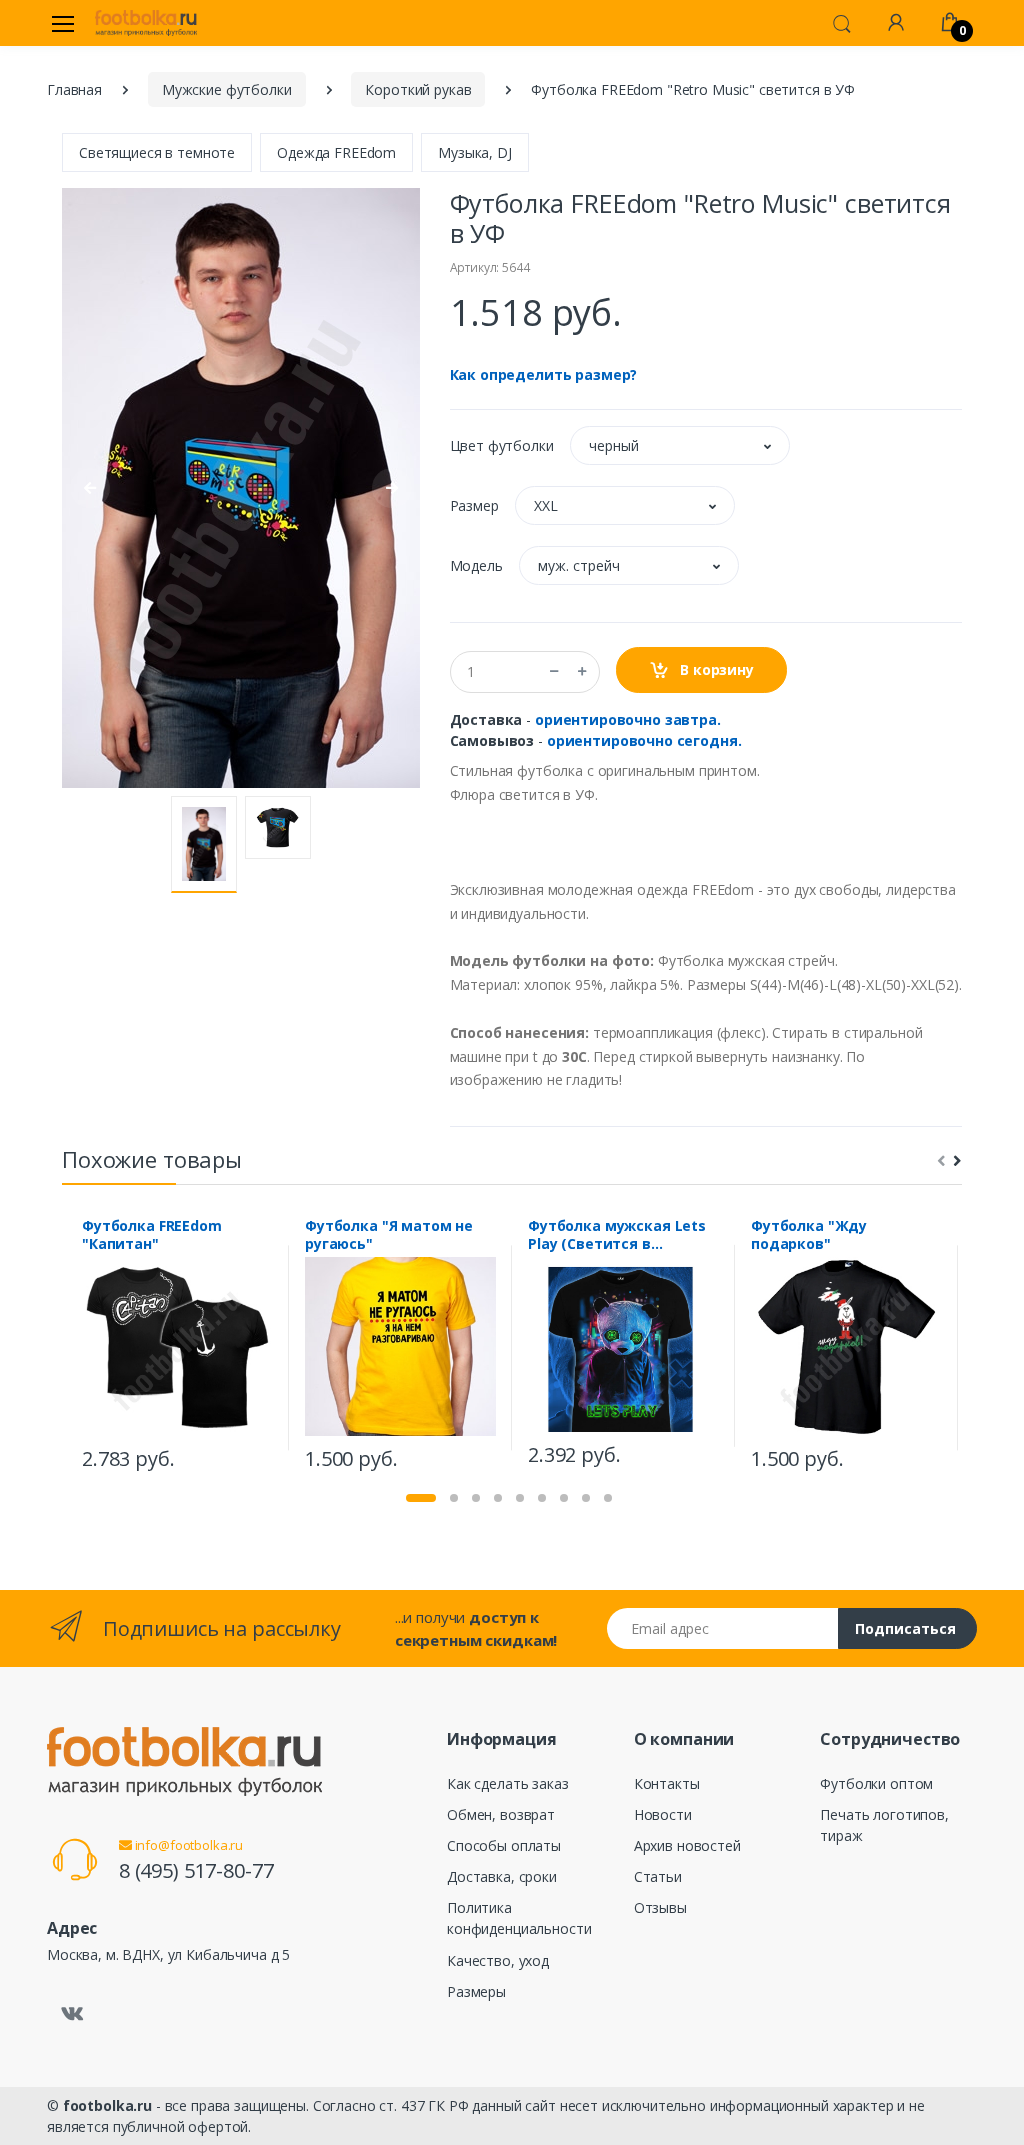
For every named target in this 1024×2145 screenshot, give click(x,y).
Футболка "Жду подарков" (809, 1235)
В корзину (715, 669)
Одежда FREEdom (336, 152)
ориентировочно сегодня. (644, 740)
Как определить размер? (544, 374)
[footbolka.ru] (146, 23)
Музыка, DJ (475, 152)
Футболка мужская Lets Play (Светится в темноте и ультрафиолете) (617, 1235)
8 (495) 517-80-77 (196, 1870)
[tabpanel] (177, 1347)
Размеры (476, 1991)
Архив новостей (687, 1845)
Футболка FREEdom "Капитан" (152, 1235)
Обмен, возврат (501, 1814)
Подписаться (905, 1628)
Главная (74, 89)
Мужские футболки (227, 89)
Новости (663, 1814)
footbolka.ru (107, 2105)
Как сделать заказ (508, 1783)
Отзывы (660, 1907)
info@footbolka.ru (187, 1845)
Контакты (667, 1783)
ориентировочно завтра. (628, 719)
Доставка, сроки (502, 1876)
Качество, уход (498, 1960)
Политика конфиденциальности (519, 1918)
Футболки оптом (876, 1783)
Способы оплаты (504, 1845)
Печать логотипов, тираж (884, 1825)
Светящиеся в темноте (157, 152)
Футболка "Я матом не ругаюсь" (389, 1235)
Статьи (658, 1876)
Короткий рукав (418, 89)
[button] (842, 22)
